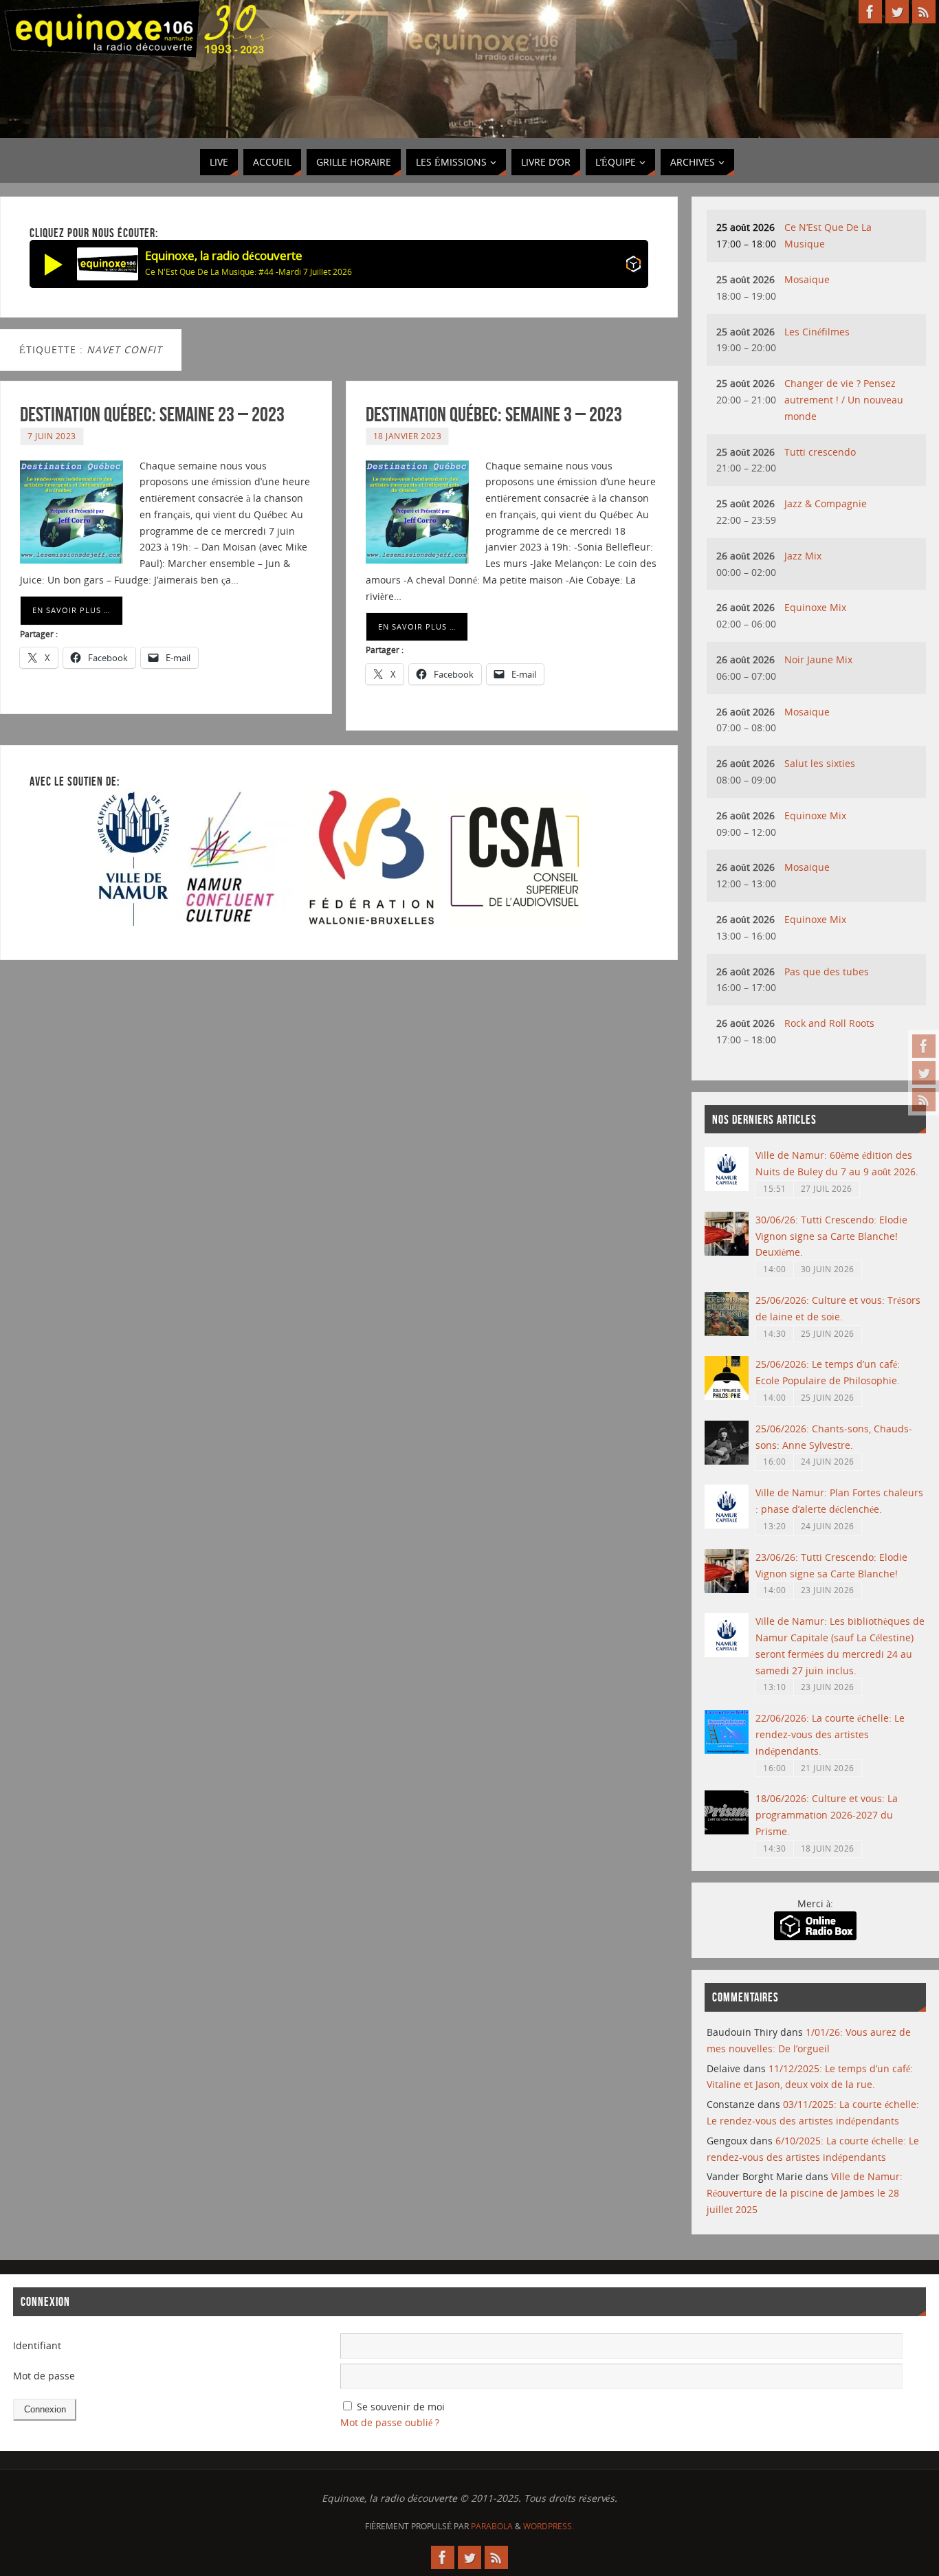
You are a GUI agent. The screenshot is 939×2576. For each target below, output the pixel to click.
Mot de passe (44, 2376)
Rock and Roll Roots (829, 1023)
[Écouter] (54, 264)
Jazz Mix (803, 556)
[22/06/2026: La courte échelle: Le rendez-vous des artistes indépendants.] (727, 1750)
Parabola (492, 2526)
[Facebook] (924, 1046)
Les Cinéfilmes (817, 332)
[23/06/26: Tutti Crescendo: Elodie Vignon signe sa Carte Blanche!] (727, 1589)
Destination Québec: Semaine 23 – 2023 (152, 414)
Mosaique (807, 279)
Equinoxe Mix (815, 607)
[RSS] (924, 1100)
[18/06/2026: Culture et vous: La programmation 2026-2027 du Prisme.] (727, 1831)
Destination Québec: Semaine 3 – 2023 (494, 414)
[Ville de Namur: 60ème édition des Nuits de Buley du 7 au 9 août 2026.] (727, 1187)
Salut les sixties (820, 763)
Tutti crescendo (820, 452)
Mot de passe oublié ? (390, 2422)
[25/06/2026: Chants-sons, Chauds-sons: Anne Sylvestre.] (727, 1461)
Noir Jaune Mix (818, 659)
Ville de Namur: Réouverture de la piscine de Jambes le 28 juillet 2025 (805, 2193)
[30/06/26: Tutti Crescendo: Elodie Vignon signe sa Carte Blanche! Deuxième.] (727, 1252)
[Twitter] (924, 1073)
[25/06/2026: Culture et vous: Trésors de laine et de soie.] (727, 1332)
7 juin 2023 (52, 436)
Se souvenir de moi (401, 2407)
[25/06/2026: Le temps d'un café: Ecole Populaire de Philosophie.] (727, 1396)
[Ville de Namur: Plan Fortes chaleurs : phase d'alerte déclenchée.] (727, 1525)
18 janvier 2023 (408, 436)
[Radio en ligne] (633, 266)
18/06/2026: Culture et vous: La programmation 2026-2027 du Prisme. (827, 1815)
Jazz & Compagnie (826, 503)
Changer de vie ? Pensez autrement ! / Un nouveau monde (844, 400)
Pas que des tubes (827, 971)
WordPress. (549, 2526)
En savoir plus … (71, 610)
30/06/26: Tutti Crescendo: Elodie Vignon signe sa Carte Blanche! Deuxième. (831, 1236)
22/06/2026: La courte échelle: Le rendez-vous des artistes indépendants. (830, 1734)
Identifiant (37, 2345)
